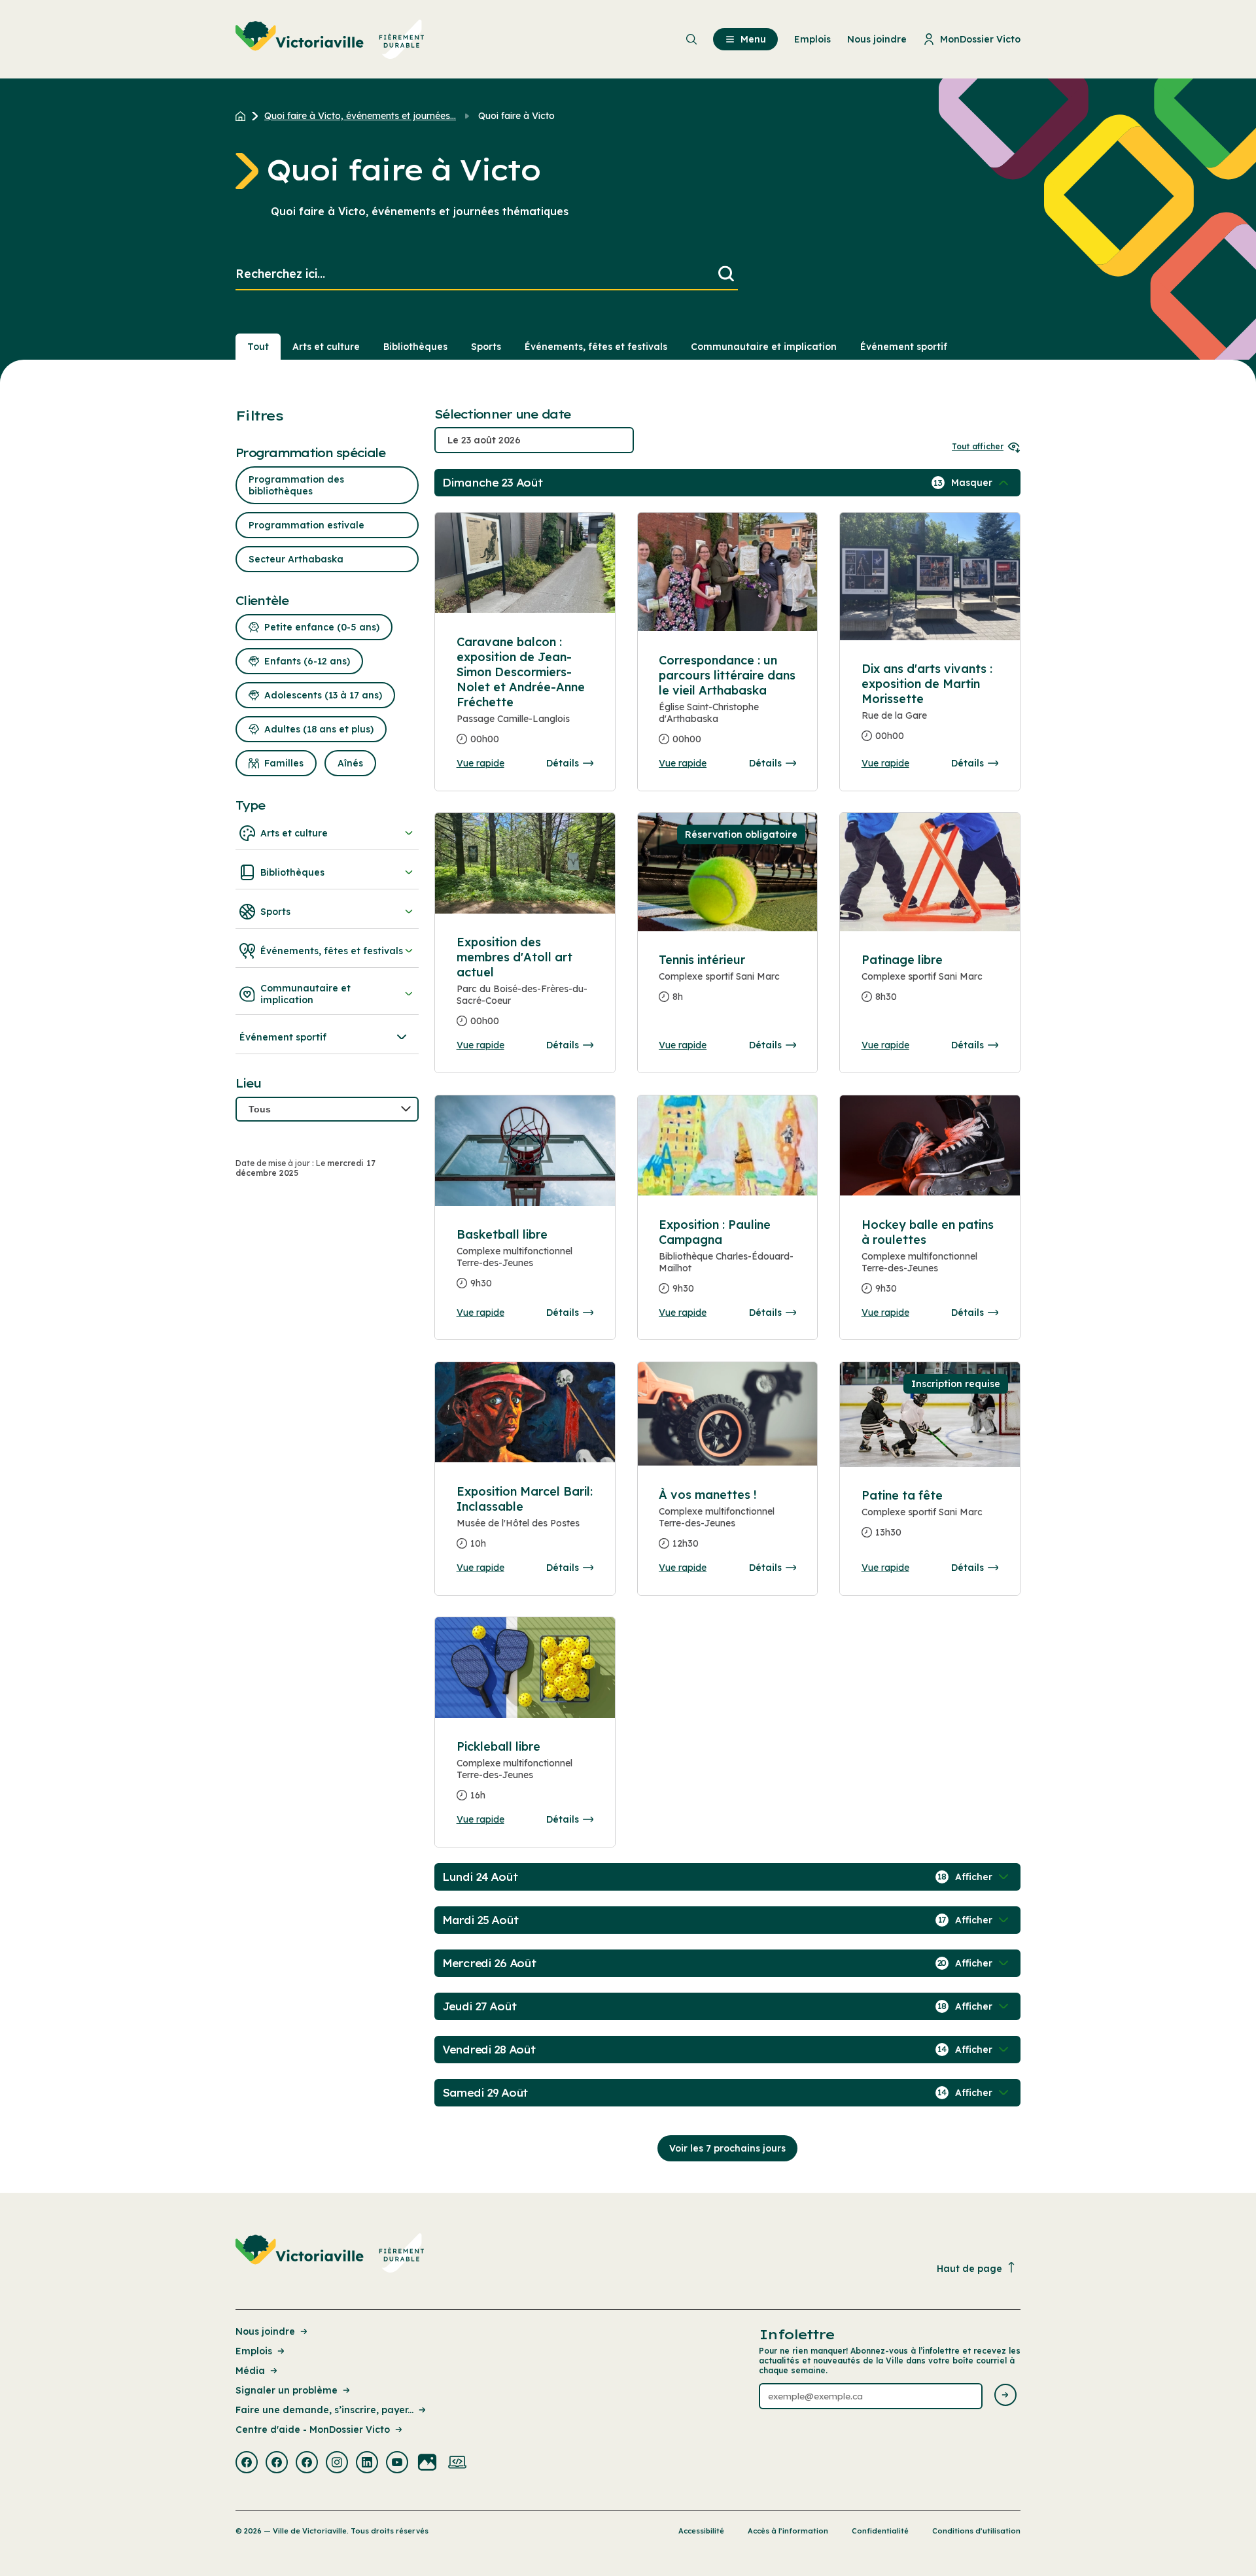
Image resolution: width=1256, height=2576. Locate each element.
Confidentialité (880, 2531)
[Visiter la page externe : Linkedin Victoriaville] (367, 2464)
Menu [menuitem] (753, 39)
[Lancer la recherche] (726, 274)
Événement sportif (904, 347)
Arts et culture (326, 347)
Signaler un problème (287, 2390)
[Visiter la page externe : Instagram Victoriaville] (337, 2464)
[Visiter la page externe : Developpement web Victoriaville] (457, 2464)
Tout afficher (978, 446)
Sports (486, 347)
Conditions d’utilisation (976, 2531)
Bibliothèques (415, 347)
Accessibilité (701, 2531)
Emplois (254, 2351)
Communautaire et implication (764, 347)
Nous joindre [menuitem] (877, 39)
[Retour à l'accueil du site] (244, 116)
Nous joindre (265, 2331)
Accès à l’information (788, 2531)
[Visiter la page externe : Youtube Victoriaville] (397, 2464)
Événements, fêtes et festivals (596, 347)
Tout (258, 347)
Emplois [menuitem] (812, 39)
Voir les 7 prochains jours (727, 2148)
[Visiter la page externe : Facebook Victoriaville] (247, 2464)
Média (250, 2371)
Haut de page (969, 2269)
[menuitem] (330, 39)
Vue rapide (480, 763)
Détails (563, 763)
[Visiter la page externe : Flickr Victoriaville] (427, 2464)
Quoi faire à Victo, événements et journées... (360, 116)
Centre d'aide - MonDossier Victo (313, 2430)
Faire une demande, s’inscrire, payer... (324, 2410)
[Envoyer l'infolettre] (1005, 2396)
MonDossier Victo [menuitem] (980, 39)
